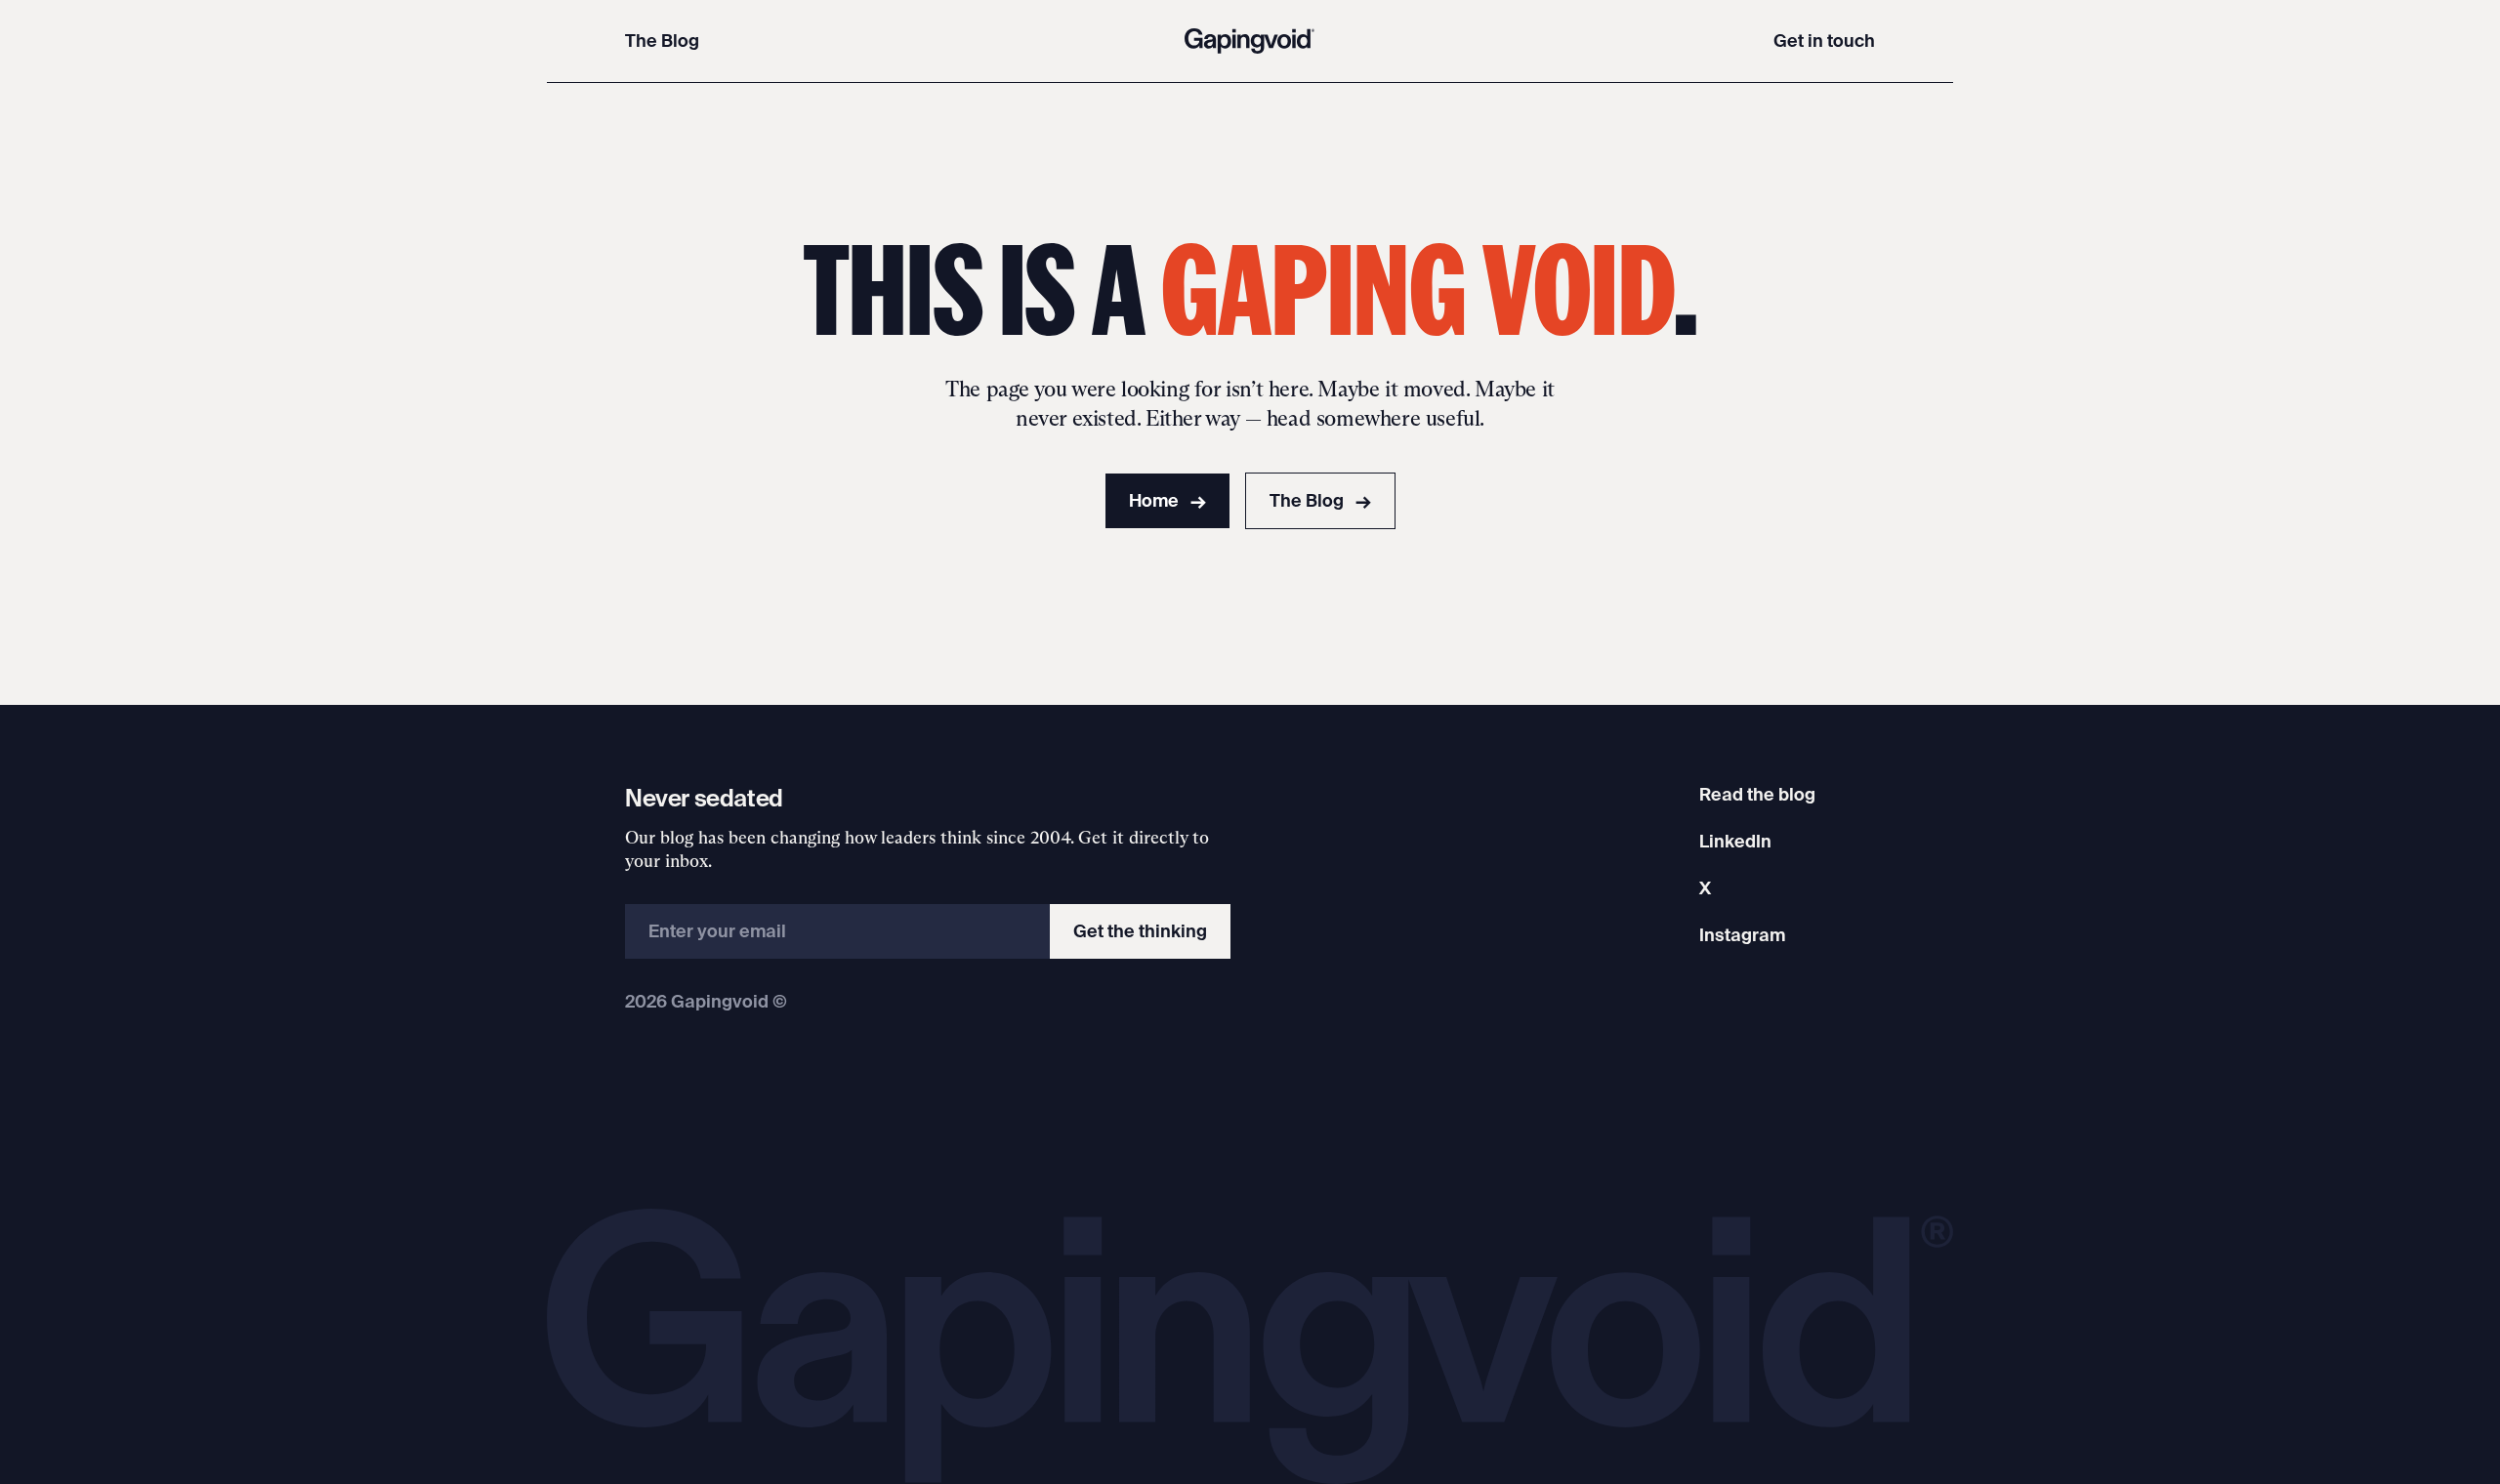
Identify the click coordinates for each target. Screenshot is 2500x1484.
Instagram (1742, 935)
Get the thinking (1140, 931)
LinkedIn (1735, 841)
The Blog (662, 41)
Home (1167, 500)
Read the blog (1757, 794)
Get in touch (1824, 41)
